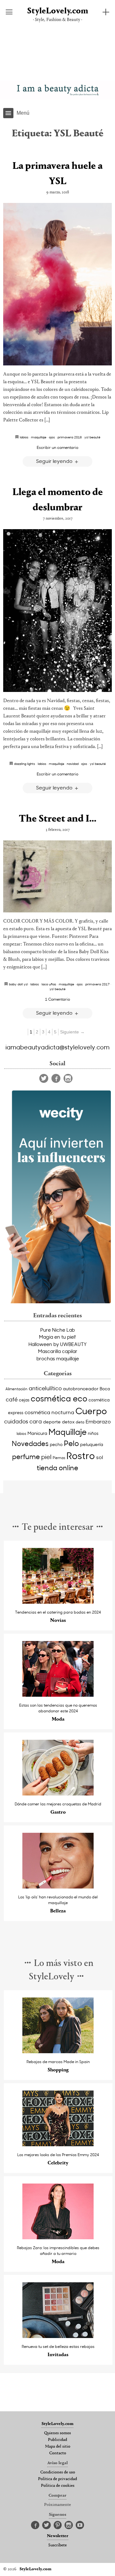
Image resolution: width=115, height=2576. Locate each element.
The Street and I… (58, 819)
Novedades (30, 1443)
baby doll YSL (18, 984)
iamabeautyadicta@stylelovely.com (57, 1047)
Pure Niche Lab (57, 1330)
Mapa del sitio (58, 2447)
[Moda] (58, 1695)
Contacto (58, 2453)
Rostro (81, 1455)
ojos (52, 437)
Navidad (73, 764)
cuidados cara (23, 1421)
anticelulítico (45, 1388)
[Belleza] (58, 1887)
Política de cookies (58, 2486)
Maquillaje (39, 437)
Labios (24, 437)
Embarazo (98, 1421)
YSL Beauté (92, 437)
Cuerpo (91, 1411)
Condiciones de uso (58, 2472)
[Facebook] (56, 1078)
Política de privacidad (57, 2479)
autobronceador (81, 1389)
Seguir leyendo (55, 461)
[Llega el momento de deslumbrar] (57, 611)
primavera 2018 (70, 437)
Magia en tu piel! (57, 1337)
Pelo (71, 1443)
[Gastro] (58, 1794)
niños (93, 1433)
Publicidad (57, 2440)
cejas (24, 1400)
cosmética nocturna (49, 1412)
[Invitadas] (58, 2336)
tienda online (57, 1468)
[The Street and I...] (57, 876)
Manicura (37, 1433)
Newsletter (58, 2536)
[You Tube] (80, 2525)
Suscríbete (57, 2545)
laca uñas (49, 984)
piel (46, 1457)
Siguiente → (72, 1032)
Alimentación (16, 1389)
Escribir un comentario (57, 447)
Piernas (59, 1458)
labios (21, 1433)
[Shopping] (58, 2051)
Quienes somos (57, 2433)
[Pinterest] (58, 2525)
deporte (52, 1422)
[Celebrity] (58, 2144)
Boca (105, 1389)
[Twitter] (44, 1078)
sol (100, 1457)
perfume (26, 1457)
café (12, 1399)
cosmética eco (59, 1398)
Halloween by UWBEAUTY (57, 1344)
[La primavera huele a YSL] (57, 284)
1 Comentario (57, 999)
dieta (80, 1422)
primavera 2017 (97, 984)
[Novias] (58, 1602)
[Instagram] (68, 1078)
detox (68, 1422)
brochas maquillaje (58, 1358)
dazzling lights (25, 764)
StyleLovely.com (58, 11)
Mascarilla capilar (58, 1351)
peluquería (92, 1444)
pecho (56, 1444)
